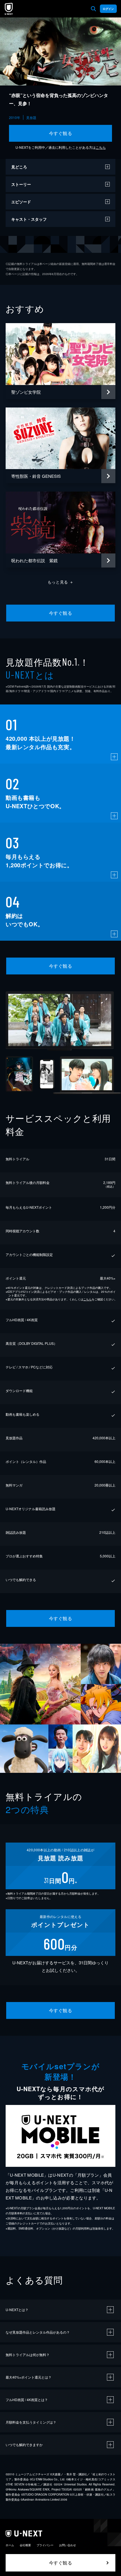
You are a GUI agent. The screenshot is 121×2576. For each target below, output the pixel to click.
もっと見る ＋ (61, 582)
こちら (101, 147)
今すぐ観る (60, 133)
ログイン (108, 9)
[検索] (93, 9)
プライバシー (45, 2545)
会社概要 (25, 2545)
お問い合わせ (68, 2545)
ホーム (10, 2545)
